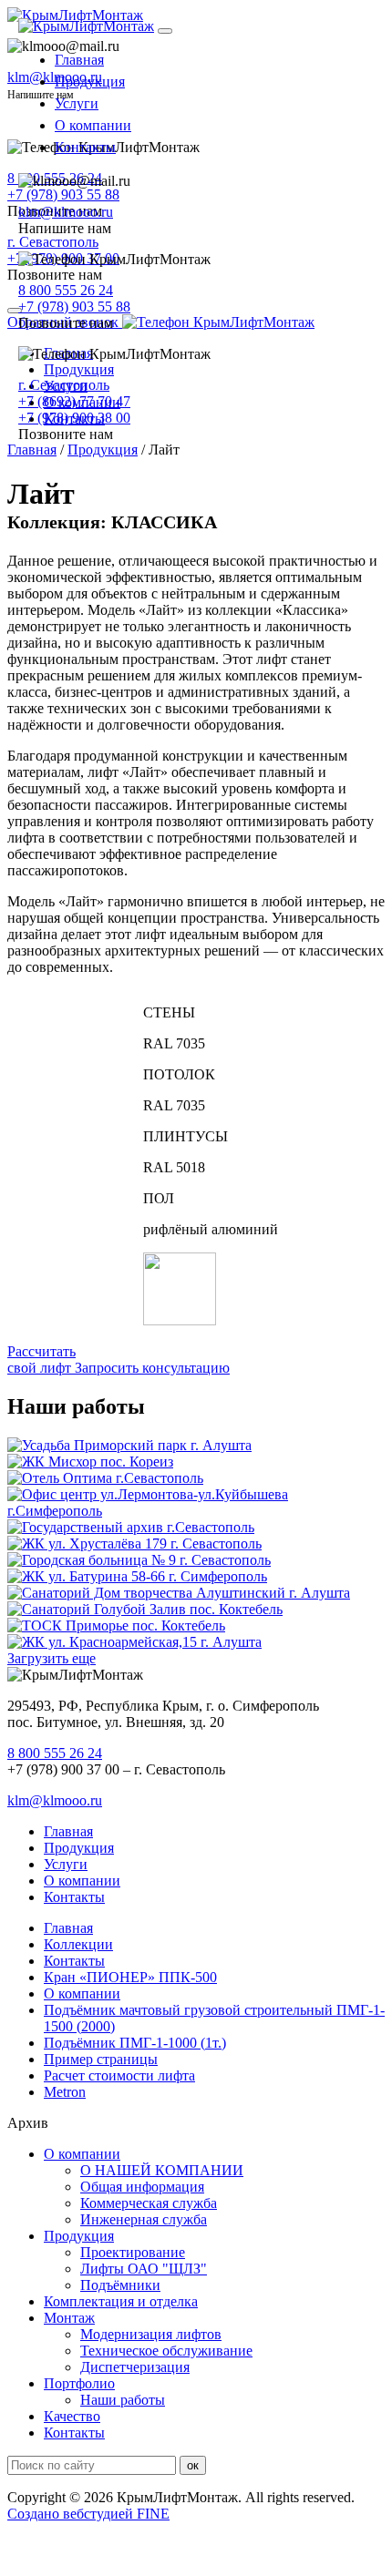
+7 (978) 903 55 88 (74, 307)
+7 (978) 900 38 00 (74, 418)
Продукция (90, 82)
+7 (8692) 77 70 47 (74, 401)
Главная (79, 60)
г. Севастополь (64, 385)
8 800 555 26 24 (66, 290)
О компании (93, 125)
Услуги (77, 103)
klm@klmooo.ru (66, 212)
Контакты (85, 147)
